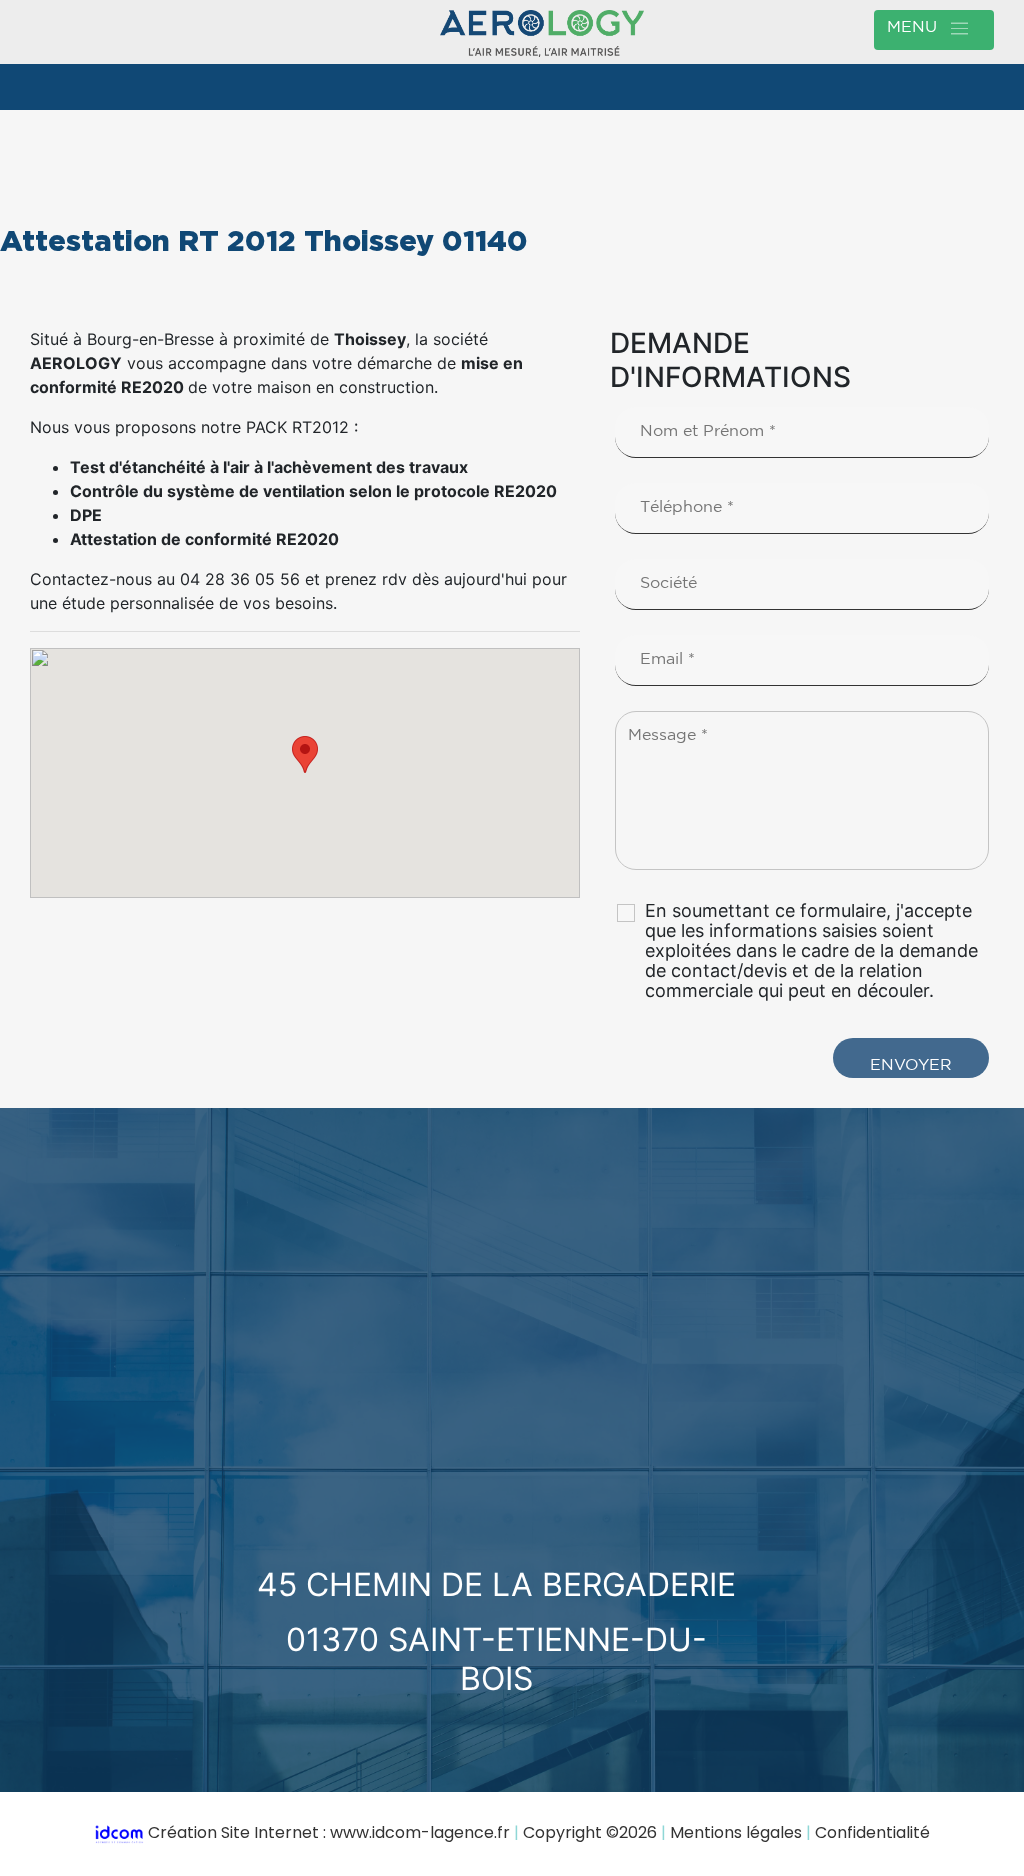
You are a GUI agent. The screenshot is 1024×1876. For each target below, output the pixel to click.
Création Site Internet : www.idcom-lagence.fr (329, 1832)
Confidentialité (872, 1832)
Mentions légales (736, 1832)
